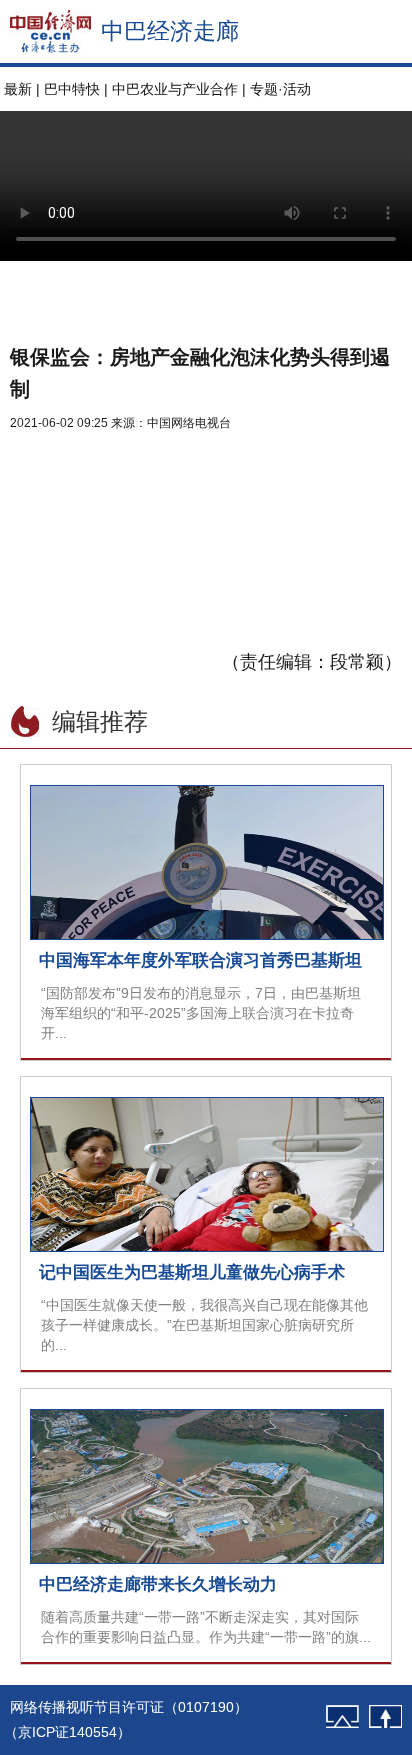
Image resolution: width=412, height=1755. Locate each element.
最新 (18, 89)
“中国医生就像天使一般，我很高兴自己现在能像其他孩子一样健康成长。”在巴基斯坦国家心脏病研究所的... (204, 1325)
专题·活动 (280, 89)
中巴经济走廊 (170, 31)
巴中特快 (72, 89)
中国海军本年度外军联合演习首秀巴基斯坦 (200, 960)
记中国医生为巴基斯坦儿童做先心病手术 (192, 1272)
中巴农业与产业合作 (175, 89)
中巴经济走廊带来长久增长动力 (158, 1584)
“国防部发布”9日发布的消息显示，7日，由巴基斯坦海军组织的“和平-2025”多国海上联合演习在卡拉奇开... (201, 1013)
